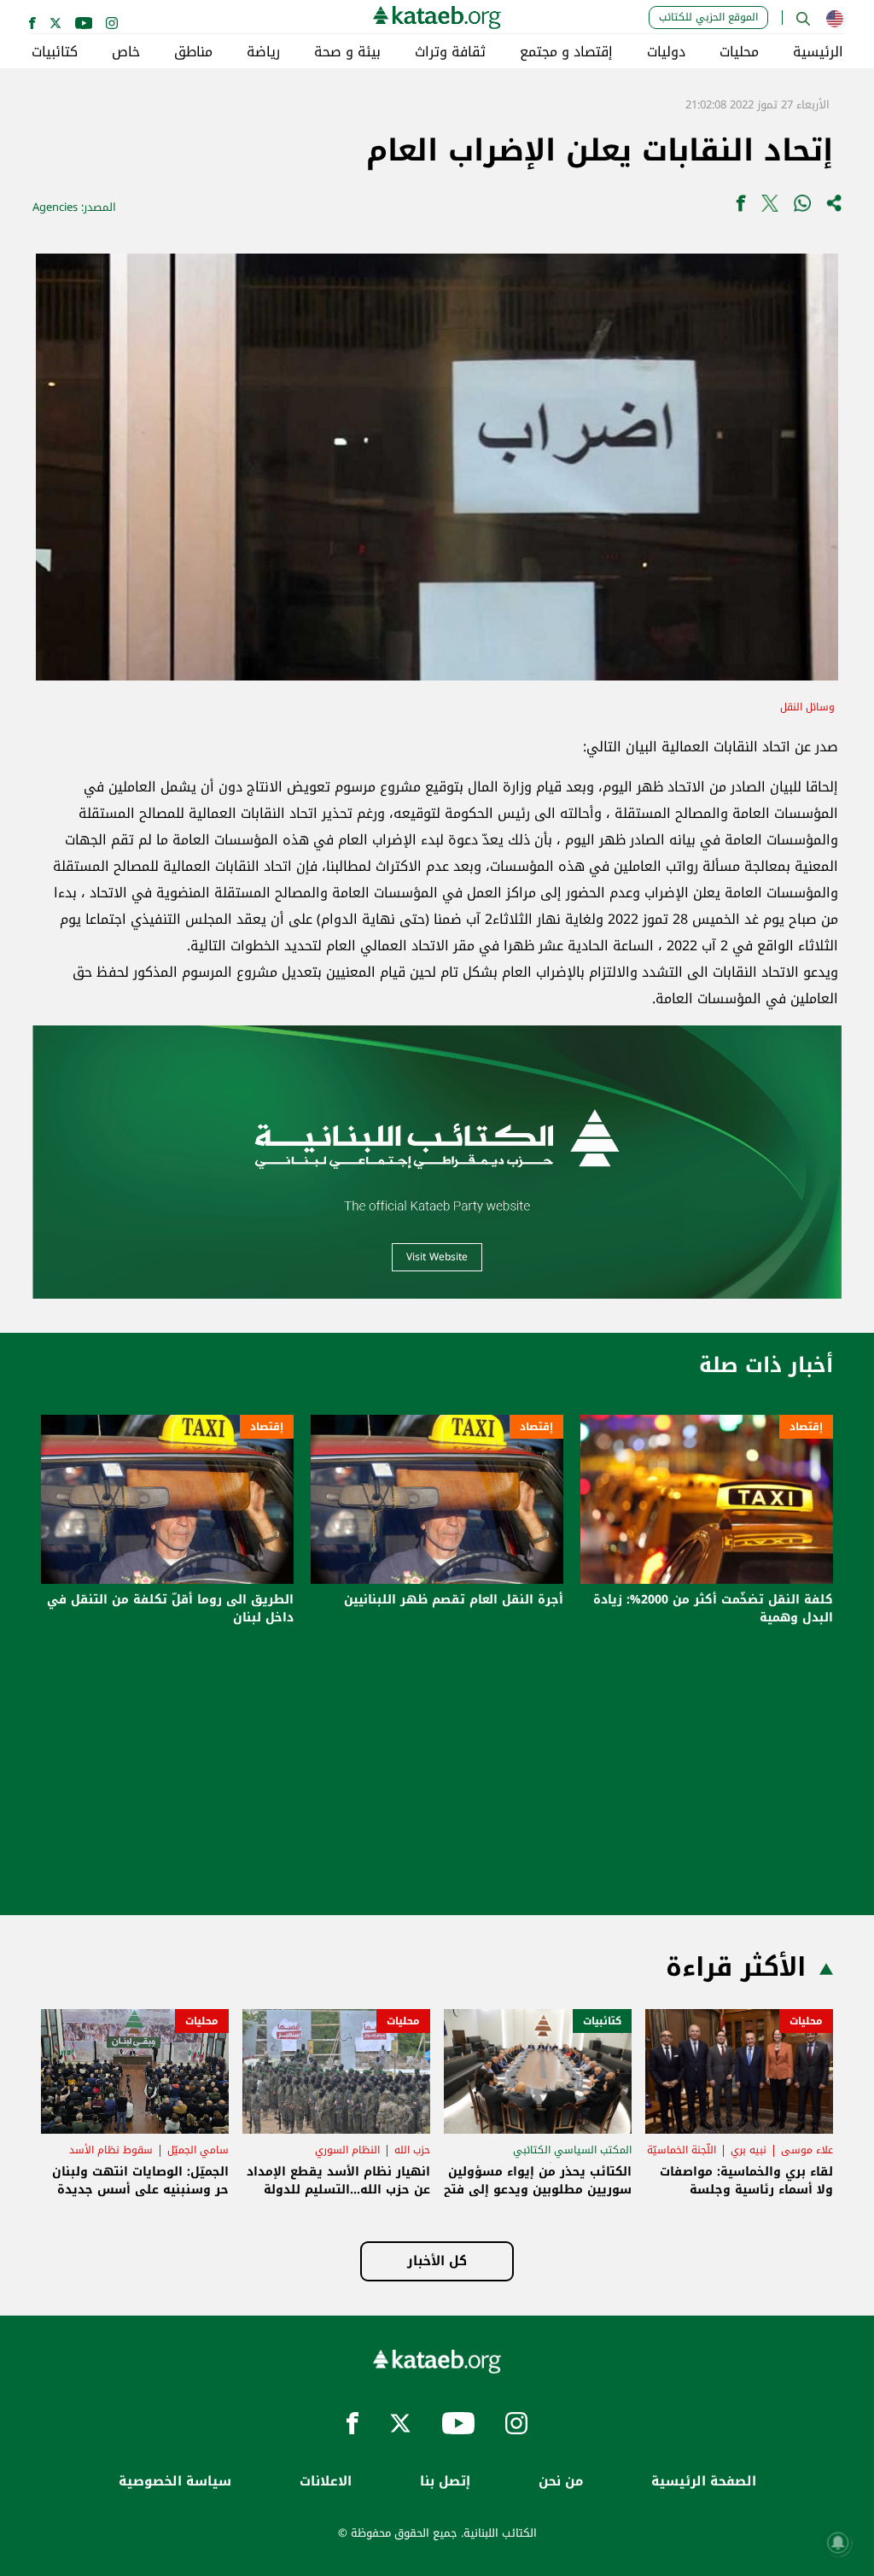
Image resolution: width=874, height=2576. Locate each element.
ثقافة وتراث (450, 52)
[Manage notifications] (838, 2543)
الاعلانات (326, 2482)
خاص (126, 52)
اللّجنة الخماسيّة (682, 2150)
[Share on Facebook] (741, 207)
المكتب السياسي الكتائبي (572, 2150)
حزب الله (412, 2150)
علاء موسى (807, 2150)
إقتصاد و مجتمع (566, 52)
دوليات (666, 52)
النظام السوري (347, 2150)
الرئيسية (818, 52)
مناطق (193, 52)
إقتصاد (806, 1427)
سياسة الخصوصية (175, 2482)
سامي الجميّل (198, 2150)
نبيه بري (749, 2150)
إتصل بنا (445, 2482)
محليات (739, 52)
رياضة (263, 52)
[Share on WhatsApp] (802, 207)
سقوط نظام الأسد (111, 2150)
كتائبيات (55, 52)
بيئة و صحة (347, 52)
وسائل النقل (807, 707)
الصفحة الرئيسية (704, 2482)
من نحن (561, 2482)
